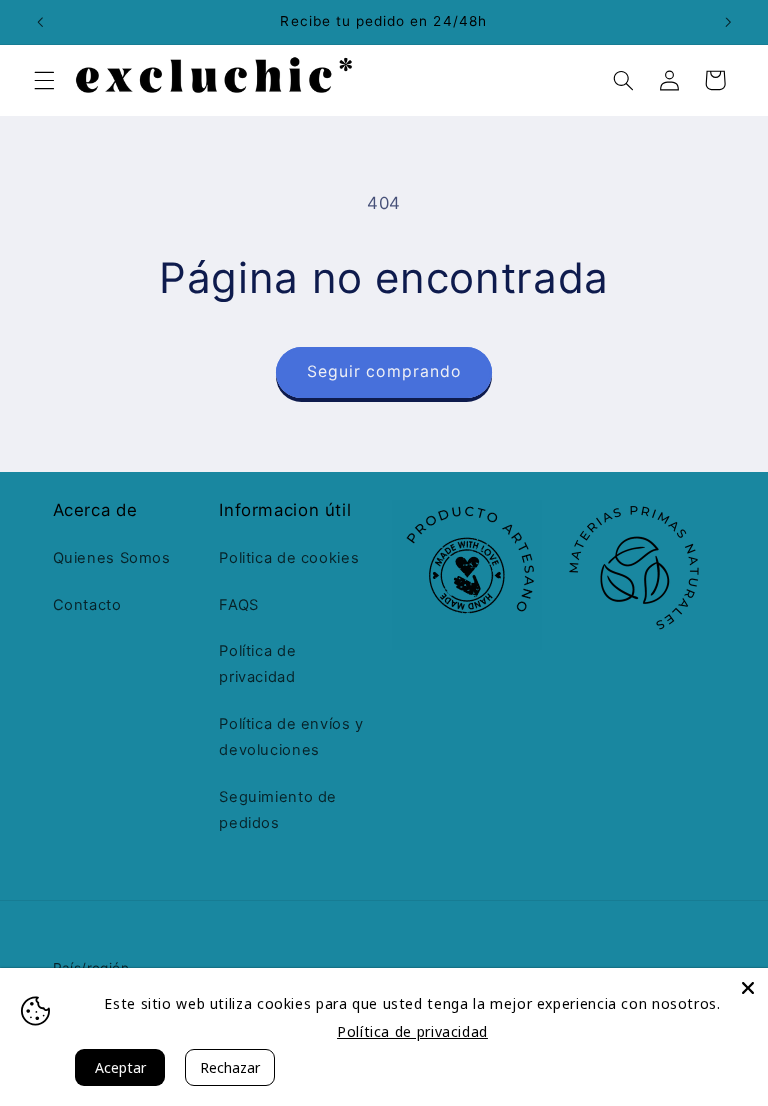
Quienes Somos (112, 558)
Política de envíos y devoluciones (291, 737)
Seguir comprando (384, 371)
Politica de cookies (289, 558)
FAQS (239, 605)
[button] (44, 80)
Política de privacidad (257, 664)
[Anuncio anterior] (40, 22)
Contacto (87, 605)
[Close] (748, 988)
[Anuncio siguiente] (728, 22)
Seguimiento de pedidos (278, 810)
